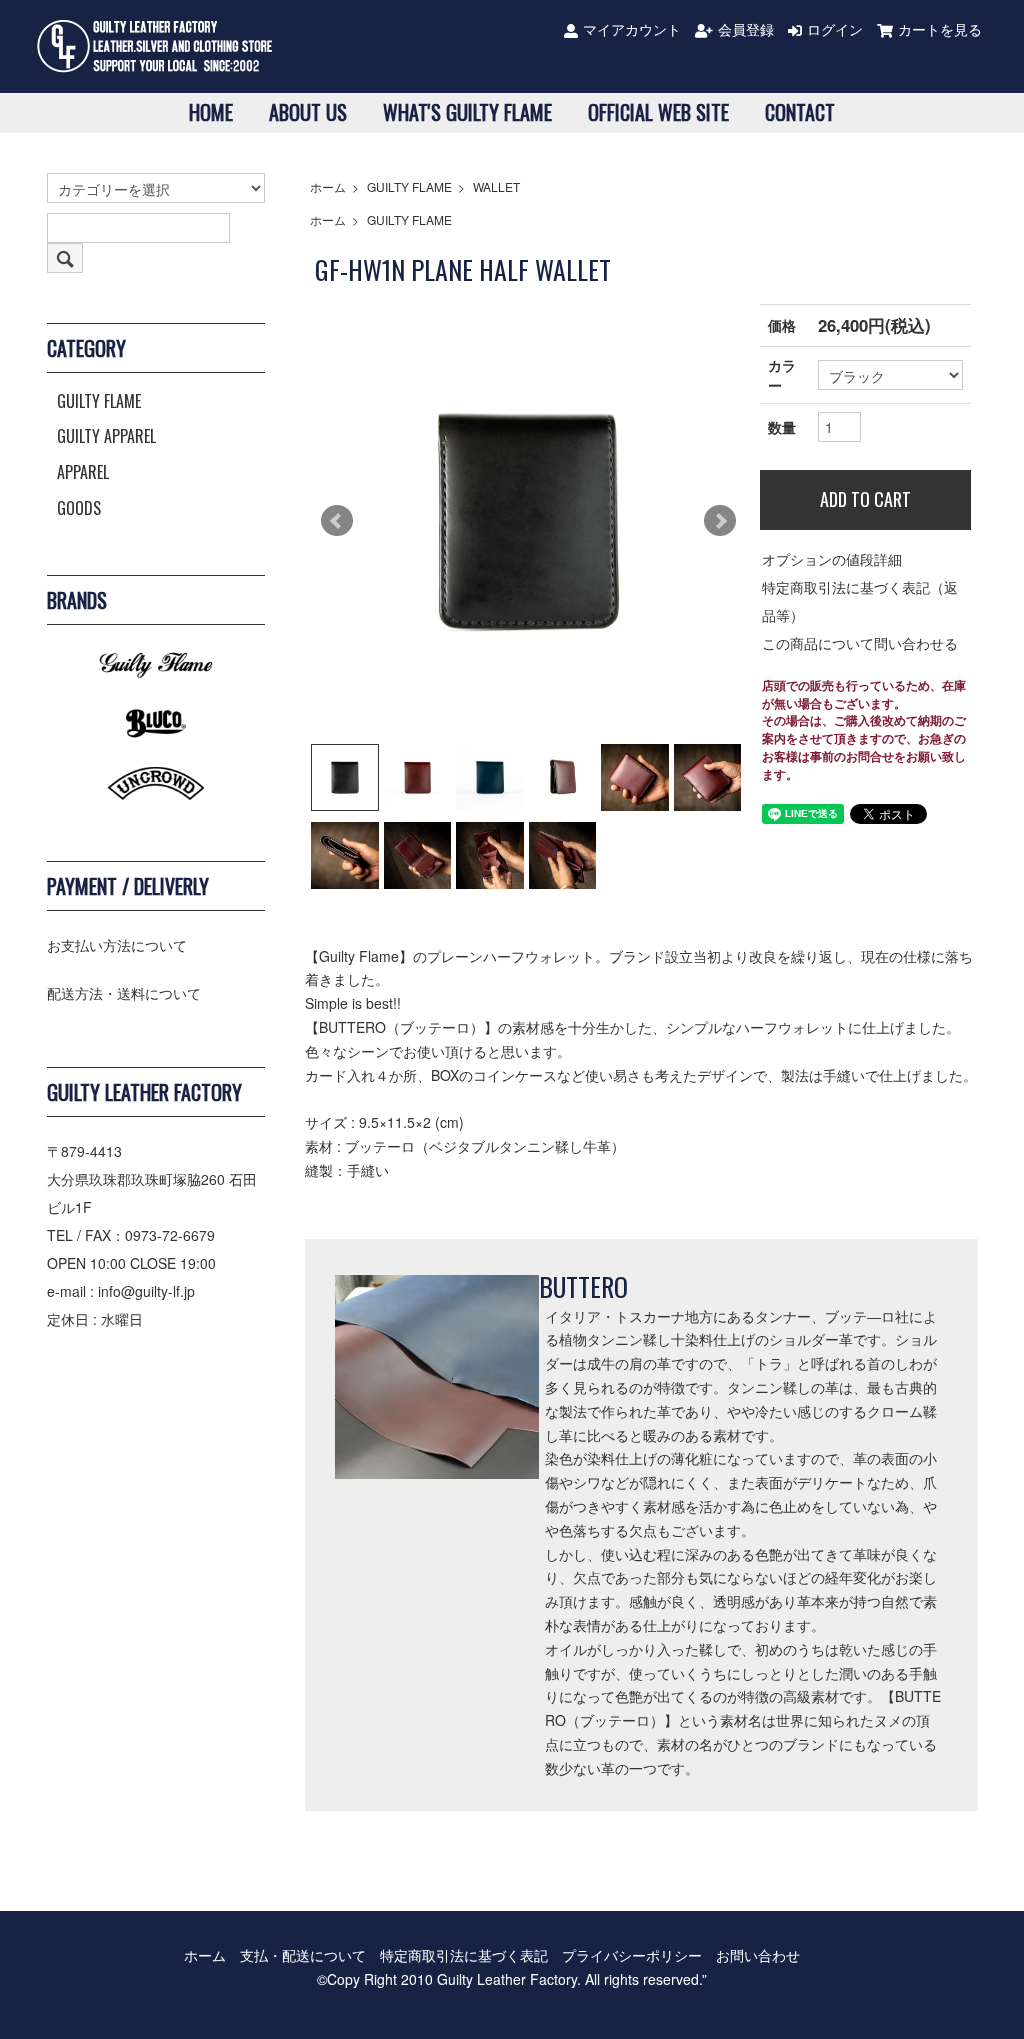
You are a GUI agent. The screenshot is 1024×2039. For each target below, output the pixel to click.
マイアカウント (632, 29)
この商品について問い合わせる (860, 643)
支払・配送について (303, 1955)
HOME (211, 112)
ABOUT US (308, 112)
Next (720, 521)
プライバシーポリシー (632, 1955)
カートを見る (940, 29)
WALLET (496, 186)
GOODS (79, 508)
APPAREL (83, 472)
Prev (337, 521)
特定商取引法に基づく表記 (464, 1955)
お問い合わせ (758, 1955)
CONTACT (800, 112)
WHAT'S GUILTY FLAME (467, 112)
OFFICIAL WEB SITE (658, 112)
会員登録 (746, 29)
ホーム (328, 186)
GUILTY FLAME (409, 186)
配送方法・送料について (124, 993)
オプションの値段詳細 (832, 559)
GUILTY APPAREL (106, 436)
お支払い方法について (117, 945)
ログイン (835, 29)
